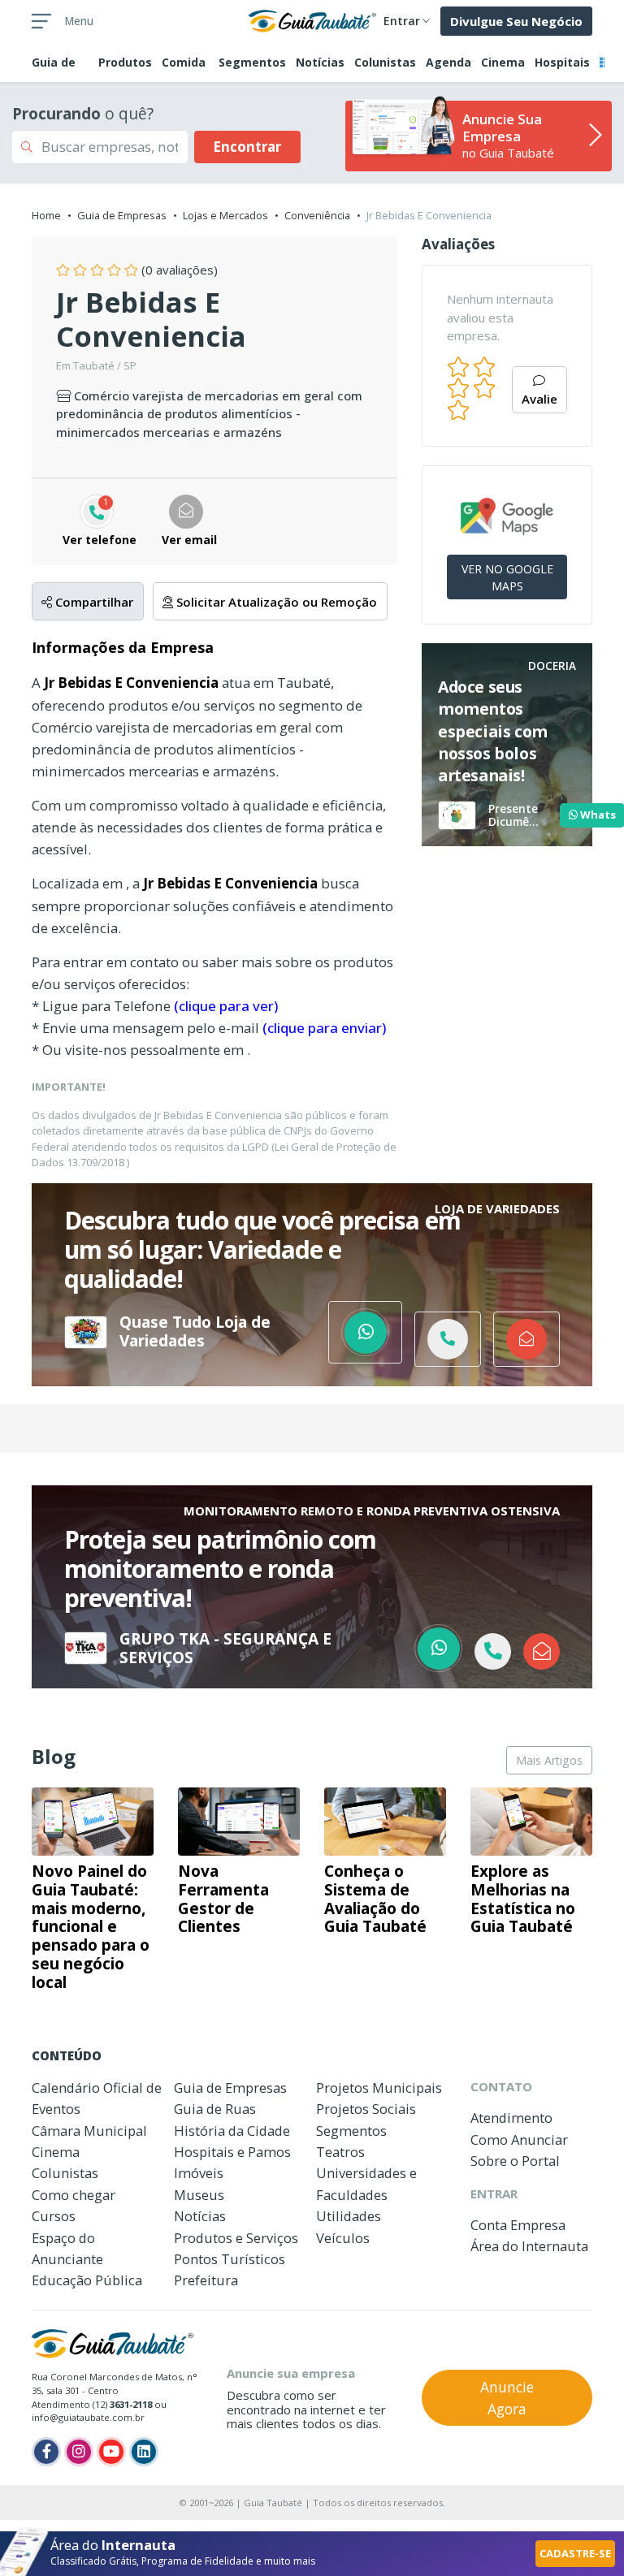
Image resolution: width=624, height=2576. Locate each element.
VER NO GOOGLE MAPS (507, 577)
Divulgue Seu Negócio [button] (516, 21)
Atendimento (511, 2118)
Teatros (340, 2152)
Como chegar (74, 2195)
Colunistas (385, 62)
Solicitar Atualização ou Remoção (275, 602)
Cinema (503, 62)
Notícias (320, 62)
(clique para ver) (226, 1006)
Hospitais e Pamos (232, 2152)
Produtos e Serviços (236, 2238)
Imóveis (199, 2173)
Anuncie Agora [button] (507, 2397)
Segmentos (252, 62)
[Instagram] (79, 2452)
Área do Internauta (529, 2246)
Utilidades (349, 2216)
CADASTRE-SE (575, 2553)
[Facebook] (46, 2452)
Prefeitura (206, 2280)
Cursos (54, 2216)
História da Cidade (232, 2131)
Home (46, 215)
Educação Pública (87, 2280)
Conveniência (317, 215)
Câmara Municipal (89, 2131)
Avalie (539, 399)
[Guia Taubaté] (312, 19)
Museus (199, 2195)
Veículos (343, 2238)
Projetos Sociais (366, 2109)
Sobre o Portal (515, 2161)
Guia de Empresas (122, 215)
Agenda (448, 62)
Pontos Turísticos (230, 2259)
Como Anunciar (519, 2139)
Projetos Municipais (379, 2088)
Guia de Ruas (215, 2109)
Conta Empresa (518, 2225)
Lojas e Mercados (225, 215)
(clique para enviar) (324, 1028)
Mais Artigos (549, 1760)
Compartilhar (93, 602)
